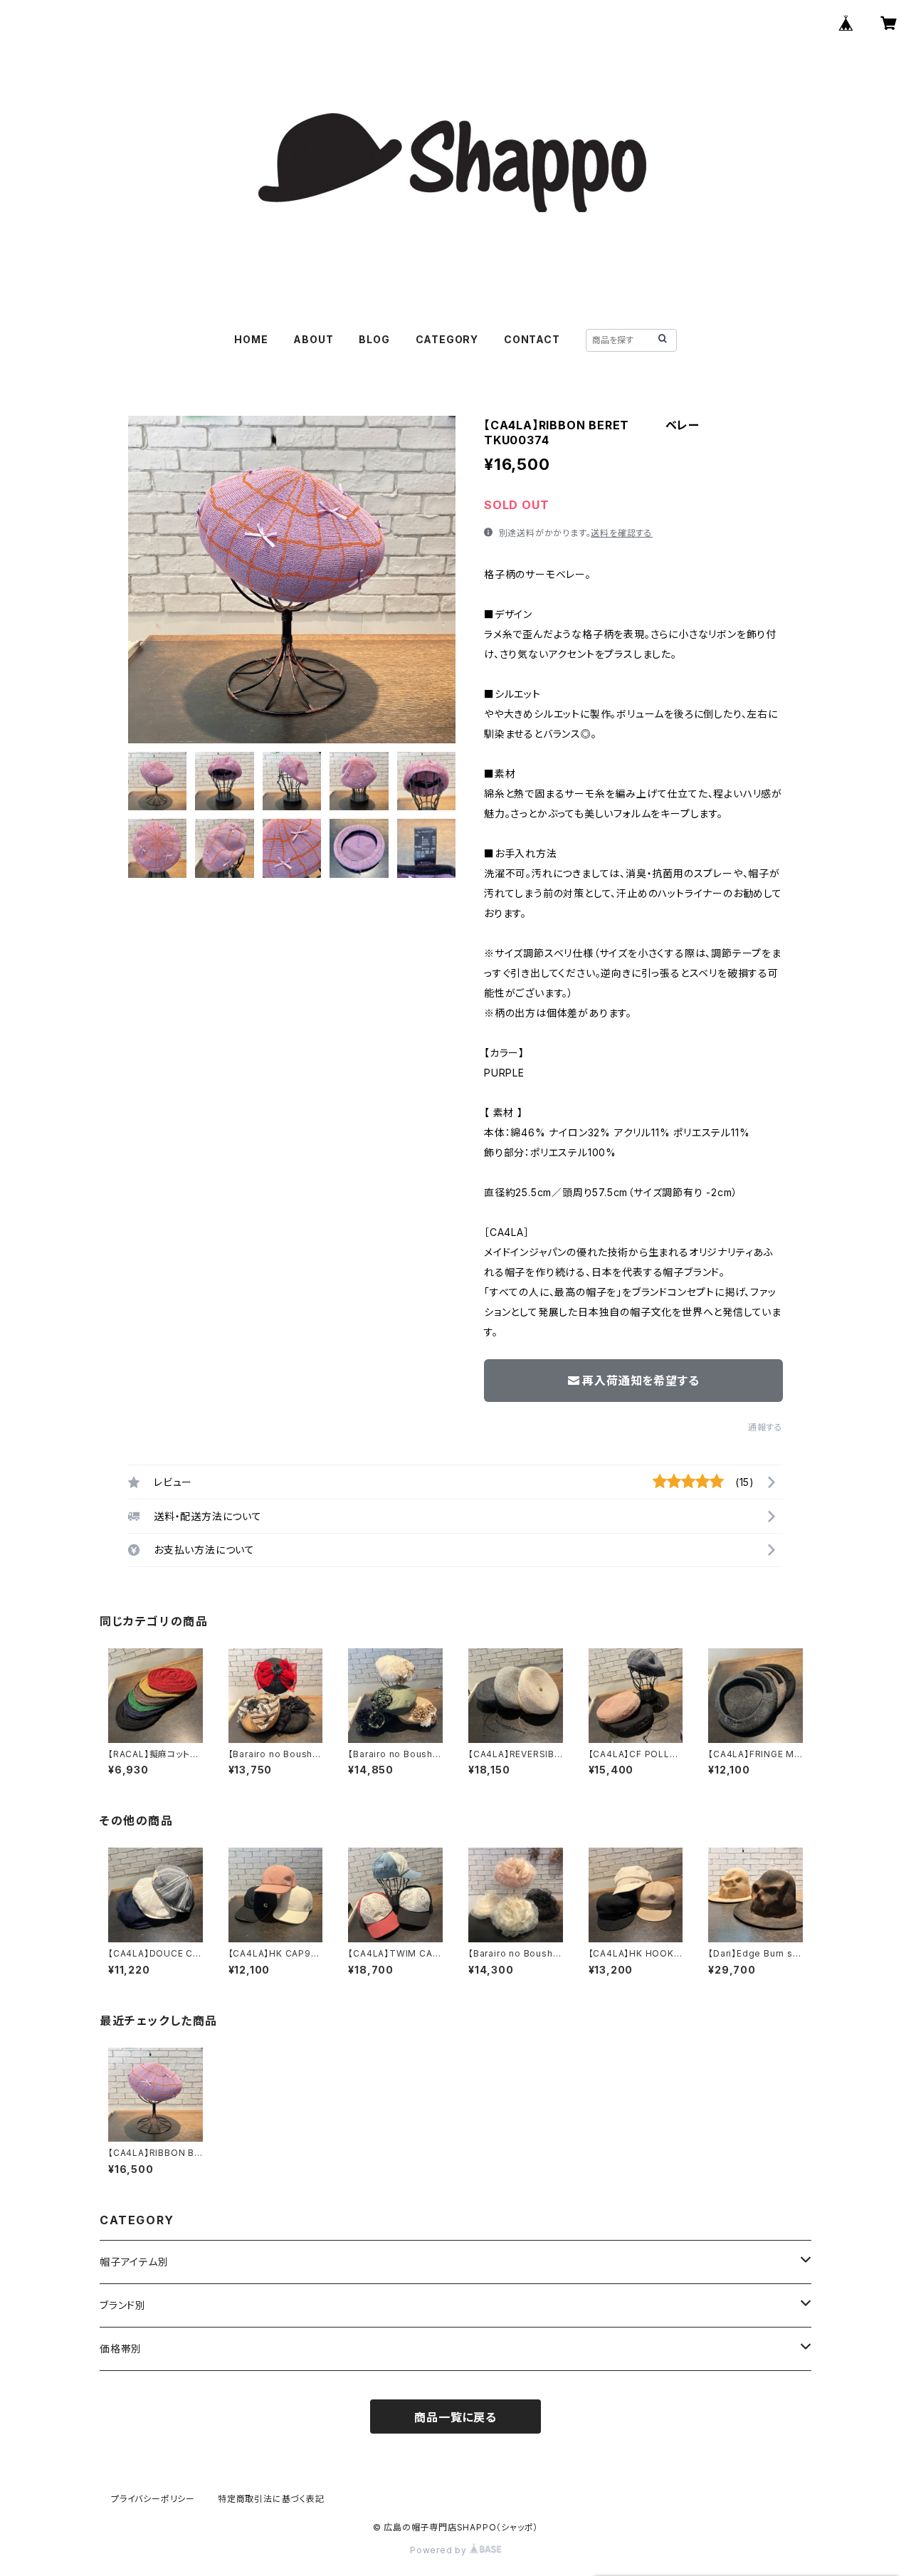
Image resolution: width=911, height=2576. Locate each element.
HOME (251, 339)
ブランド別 (123, 2305)
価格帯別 (121, 2349)
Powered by (440, 2550)
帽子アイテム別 (134, 2262)
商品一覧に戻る (455, 2417)
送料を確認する (622, 533)
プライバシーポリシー (153, 2499)
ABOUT (313, 339)
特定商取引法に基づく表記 (271, 2499)
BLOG (374, 339)
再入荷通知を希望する (641, 1381)
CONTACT (532, 339)
